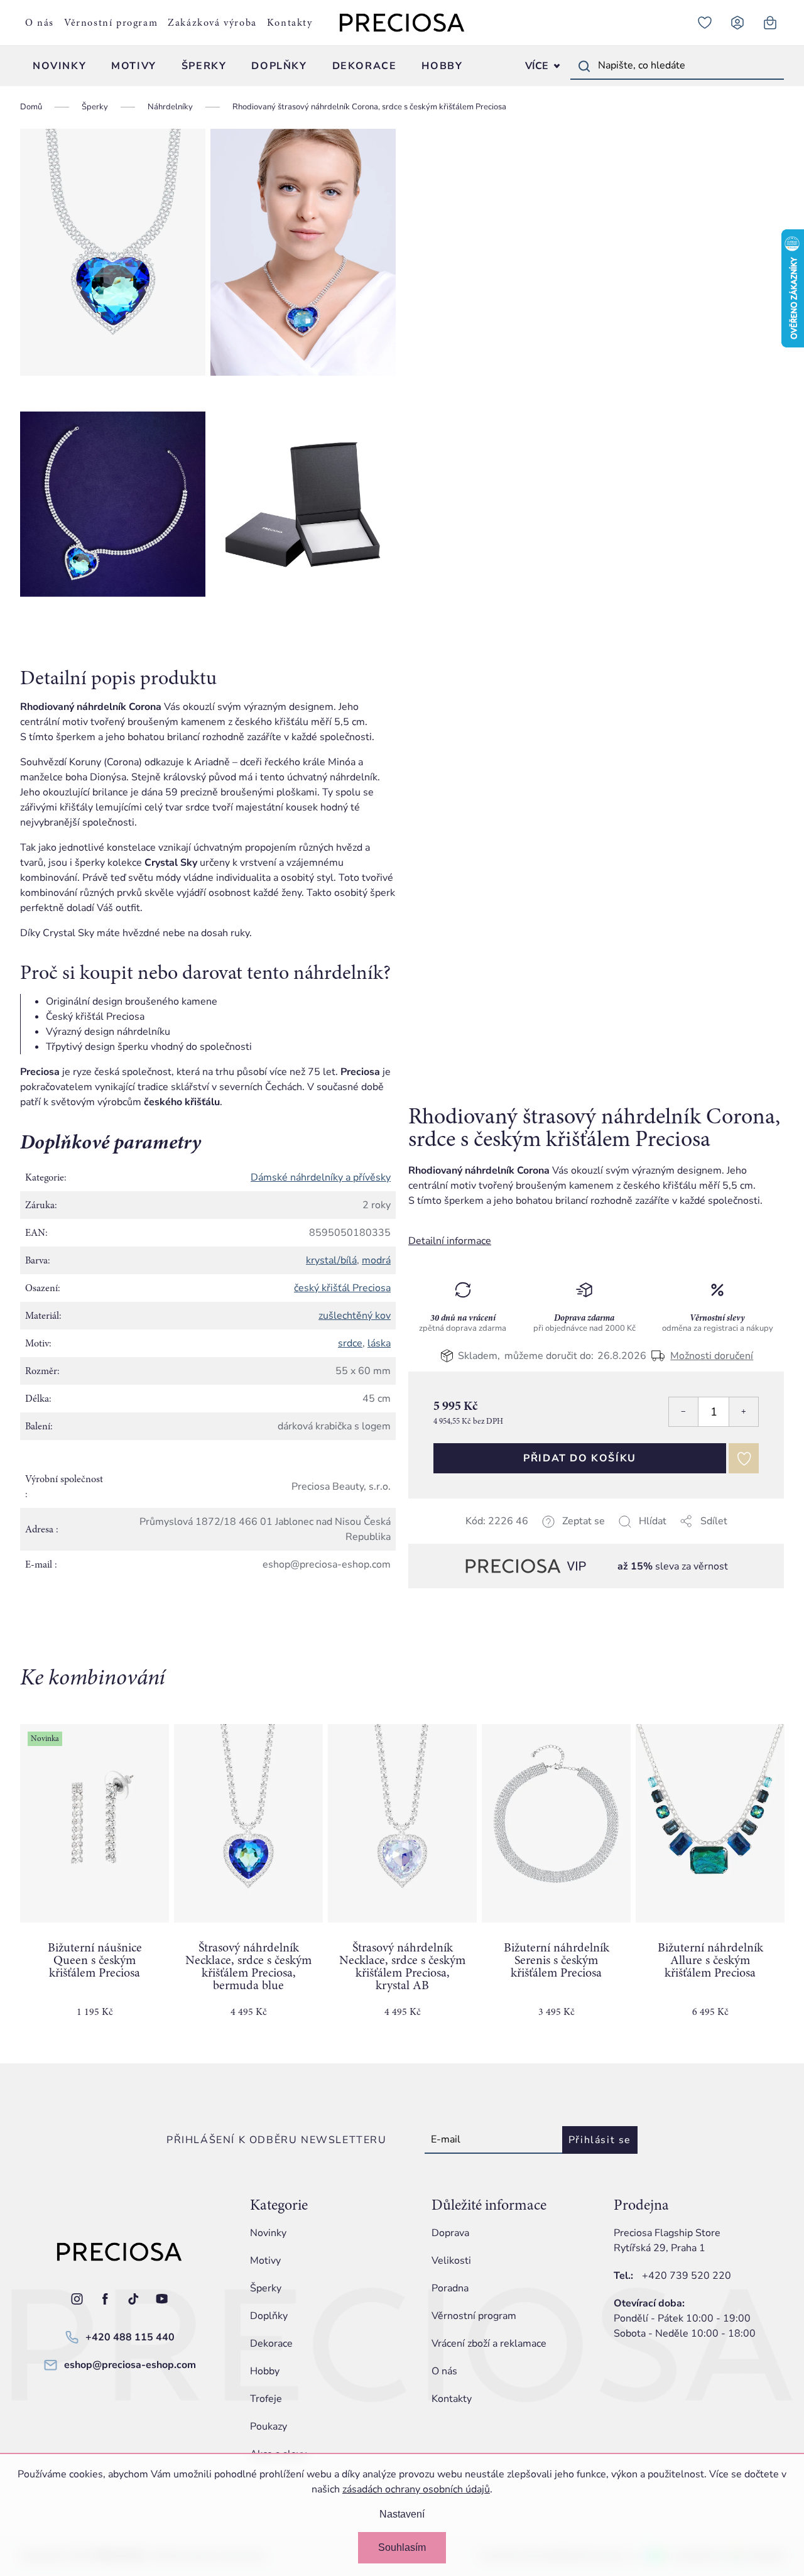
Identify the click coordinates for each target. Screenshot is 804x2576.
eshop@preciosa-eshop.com (130, 2365)
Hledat (584, 66)
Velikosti (451, 2261)
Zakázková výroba (212, 23)
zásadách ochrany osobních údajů (416, 2489)
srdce (350, 1343)
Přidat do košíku (580, 1458)
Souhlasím (402, 2547)
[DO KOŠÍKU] (248, 1823)
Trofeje (266, 2399)
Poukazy (269, 2426)
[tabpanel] (95, 1881)
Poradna (450, 2288)
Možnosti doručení (712, 1355)
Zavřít (497, 1536)
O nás (40, 23)
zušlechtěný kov (355, 1316)
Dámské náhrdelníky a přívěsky (321, 1177)
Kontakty (290, 23)
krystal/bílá (331, 1260)
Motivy (265, 2261)
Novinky (268, 2233)
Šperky (266, 2288)
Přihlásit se (600, 2140)
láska (379, 1343)
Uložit (471, 1536)
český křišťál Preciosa (342, 1288)
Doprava (450, 2233)
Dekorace (271, 2344)
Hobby (265, 2371)
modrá (376, 1260)
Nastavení (402, 2514)
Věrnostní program (111, 23)
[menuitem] (59, 66)
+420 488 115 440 (130, 2337)
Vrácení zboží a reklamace (489, 2344)
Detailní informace (450, 1241)
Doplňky (269, 2316)
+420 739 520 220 (687, 2276)
